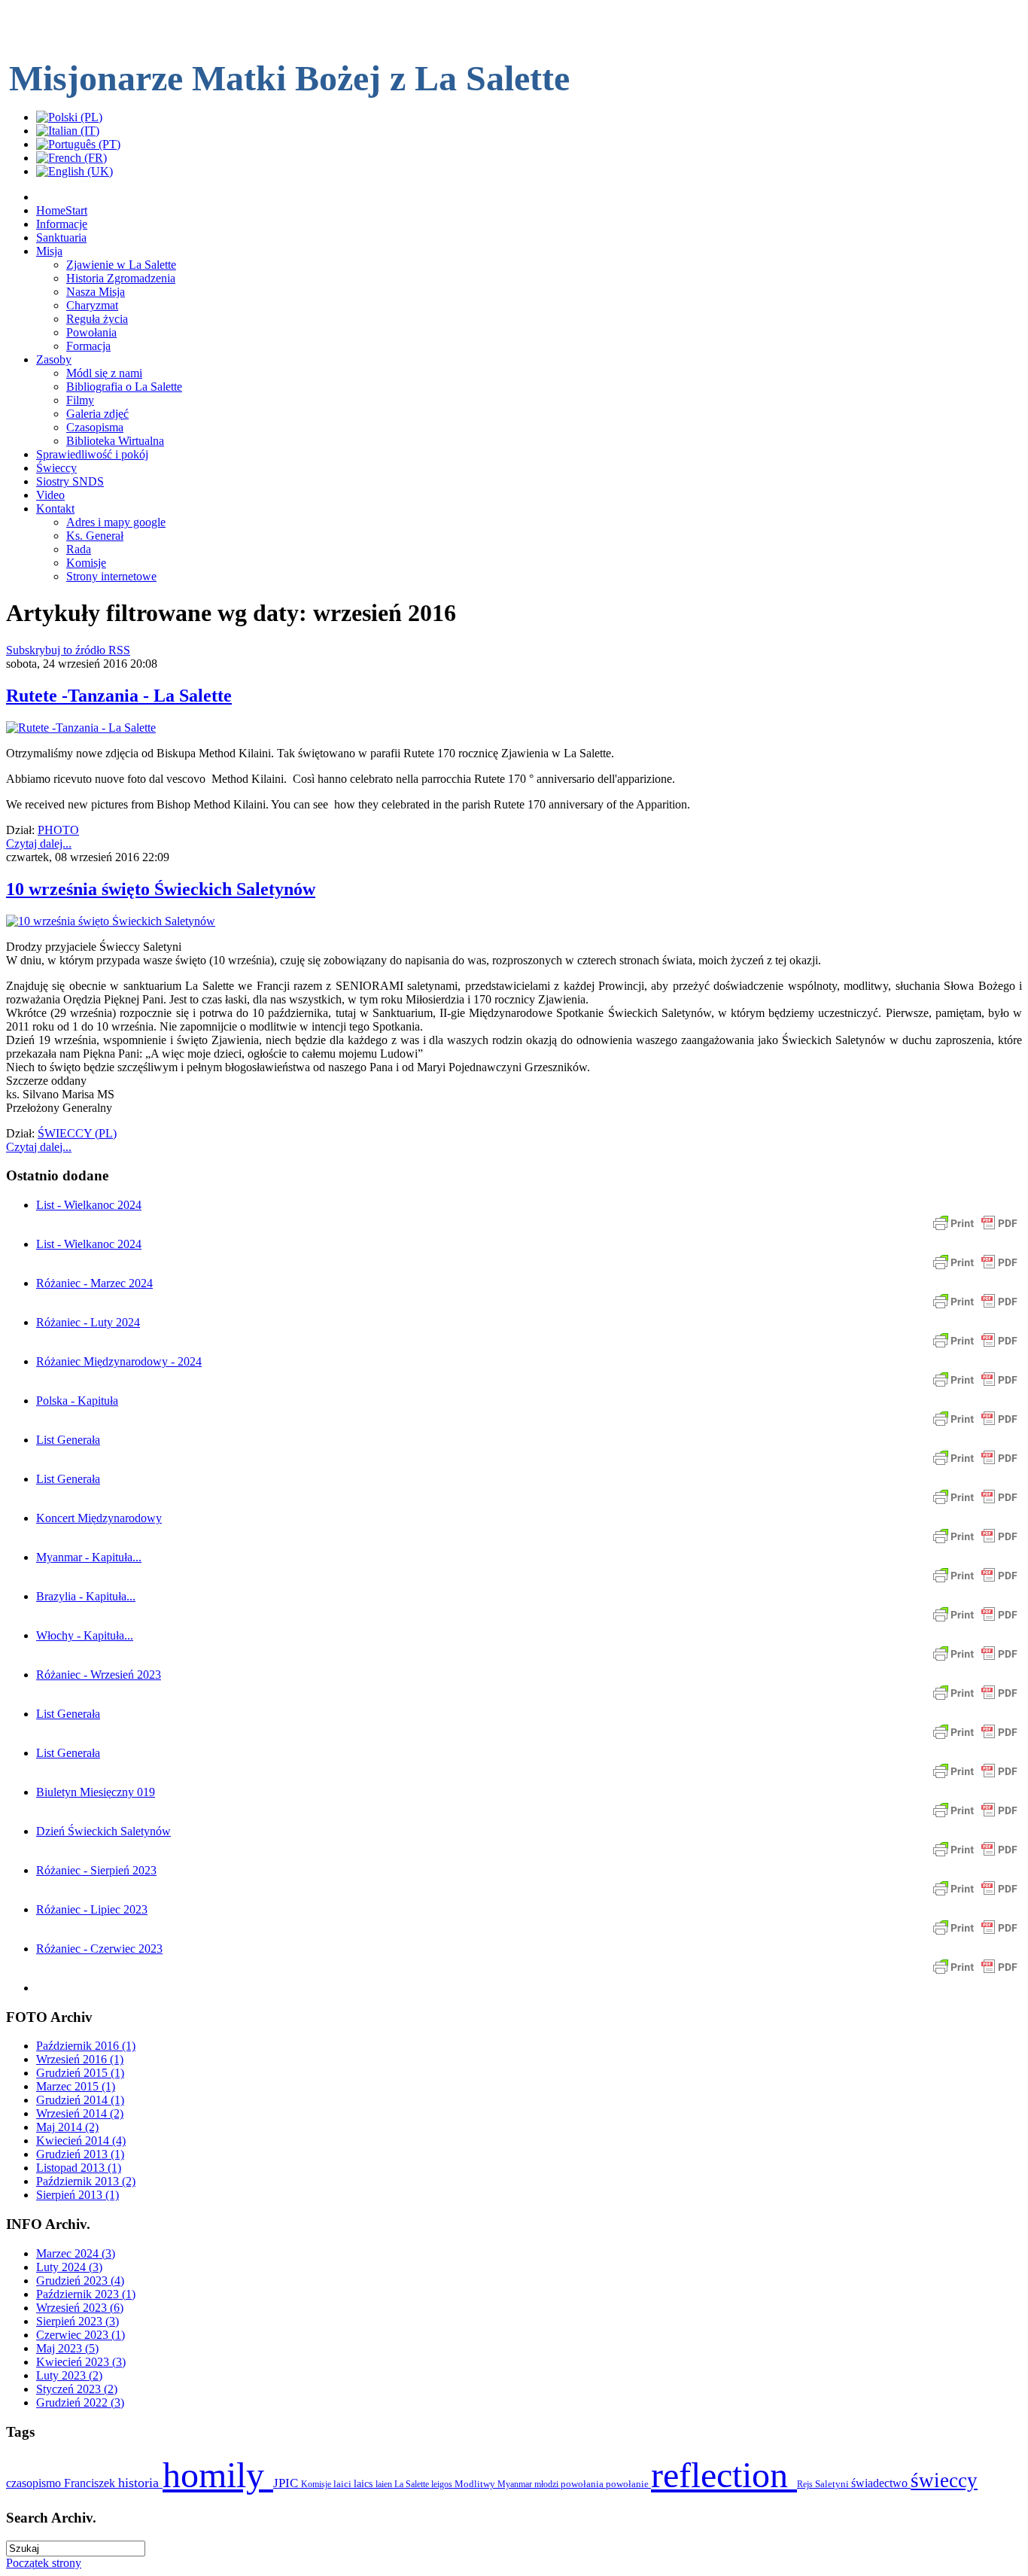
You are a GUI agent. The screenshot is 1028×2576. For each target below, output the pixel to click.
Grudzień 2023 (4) (80, 2281)
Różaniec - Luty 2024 (88, 1322)
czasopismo (35, 2483)
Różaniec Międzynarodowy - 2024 (119, 1361)
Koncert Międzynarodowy (99, 1518)
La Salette (413, 2484)
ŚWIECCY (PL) (77, 1133)
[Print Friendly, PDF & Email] (975, 1230)
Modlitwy (476, 2484)
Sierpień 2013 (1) (78, 2195)
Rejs (806, 2484)
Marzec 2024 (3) (76, 2253)
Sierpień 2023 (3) (78, 2321)
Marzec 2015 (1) (76, 2086)
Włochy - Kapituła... (85, 1635)
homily (218, 2475)
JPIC (287, 2483)
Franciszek (91, 2483)
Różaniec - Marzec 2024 (94, 1283)
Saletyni (833, 2484)
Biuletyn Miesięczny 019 (96, 1792)
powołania (583, 2484)
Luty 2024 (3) (69, 2267)
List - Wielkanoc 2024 (89, 1205)
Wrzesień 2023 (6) (80, 2308)
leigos (443, 2484)
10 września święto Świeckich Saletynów (161, 889)
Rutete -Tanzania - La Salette (119, 696)
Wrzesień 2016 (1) (80, 2059)
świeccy (944, 2480)
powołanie (628, 2484)
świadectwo (881, 2483)
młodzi (547, 2484)
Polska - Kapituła (77, 1401)
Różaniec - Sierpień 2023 (96, 1870)
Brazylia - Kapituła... (86, 1596)
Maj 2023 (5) (67, 2348)
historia (140, 2483)
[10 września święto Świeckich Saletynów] (111, 921)
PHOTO (58, 830)
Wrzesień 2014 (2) (80, 2113)
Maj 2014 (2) (67, 2127)
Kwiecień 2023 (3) (81, 2362)
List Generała (68, 1440)
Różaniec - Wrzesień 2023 (99, 1675)
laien (385, 2484)
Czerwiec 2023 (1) (81, 2335)
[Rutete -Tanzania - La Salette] (81, 728)
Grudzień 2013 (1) (80, 2154)
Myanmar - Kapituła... (89, 1557)
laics (365, 2484)
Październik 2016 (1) (86, 2046)
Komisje (317, 2484)
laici (344, 2484)
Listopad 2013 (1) (79, 2168)
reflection (724, 2475)
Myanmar (516, 2484)
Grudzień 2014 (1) (80, 2100)
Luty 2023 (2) (69, 2375)
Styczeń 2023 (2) (77, 2389)
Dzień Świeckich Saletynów (103, 1831)
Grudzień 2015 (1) (80, 2073)
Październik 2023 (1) (86, 2294)
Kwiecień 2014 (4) (81, 2141)
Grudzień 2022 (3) (80, 2402)
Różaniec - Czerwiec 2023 (99, 1949)
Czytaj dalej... (39, 843)
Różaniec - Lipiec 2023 (92, 1909)
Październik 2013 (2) (86, 2181)
